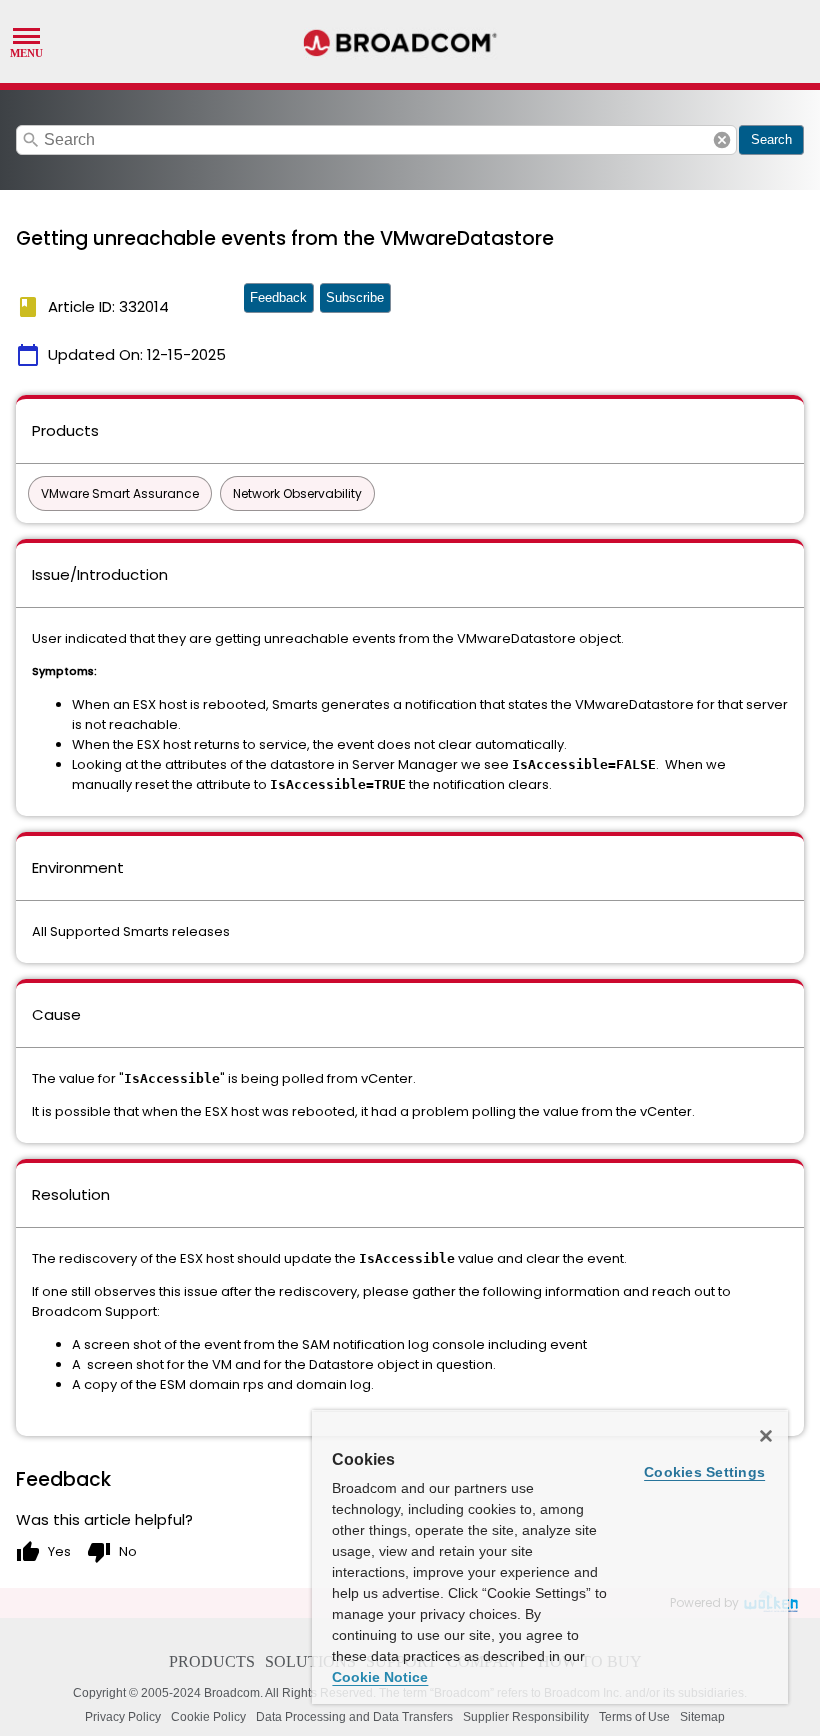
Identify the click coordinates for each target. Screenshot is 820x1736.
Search (771, 139)
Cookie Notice (380, 1677)
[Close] (766, 1436)
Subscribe (355, 297)
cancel (722, 140)
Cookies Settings (704, 1472)
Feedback (278, 297)
